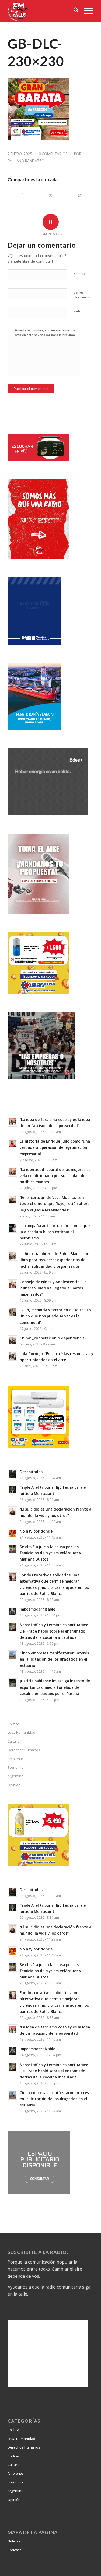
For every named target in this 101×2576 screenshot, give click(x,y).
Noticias (14, 2541)
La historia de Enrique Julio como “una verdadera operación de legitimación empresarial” (55, 1147)
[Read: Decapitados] (12, 1474)
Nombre (80, 274)
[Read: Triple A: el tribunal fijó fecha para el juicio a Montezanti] (12, 1490)
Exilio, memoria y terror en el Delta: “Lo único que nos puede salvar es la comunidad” (55, 1316)
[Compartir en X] (50, 195)
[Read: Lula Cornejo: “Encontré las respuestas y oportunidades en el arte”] (12, 1356)
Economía (15, 1767)
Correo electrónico (82, 295)
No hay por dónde (36, 1531)
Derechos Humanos (24, 1750)
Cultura (13, 1741)
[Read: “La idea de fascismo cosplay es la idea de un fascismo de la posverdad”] (12, 1122)
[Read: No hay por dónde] (12, 1533)
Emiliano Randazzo (26, 161)
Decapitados (31, 1472)
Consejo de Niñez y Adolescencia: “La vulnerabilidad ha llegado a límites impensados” (53, 1288)
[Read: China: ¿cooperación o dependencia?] (12, 1340)
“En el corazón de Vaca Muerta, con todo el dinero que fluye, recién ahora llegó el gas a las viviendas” (55, 1204)
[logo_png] (42, 11)
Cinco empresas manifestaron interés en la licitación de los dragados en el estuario (54, 1659)
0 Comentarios (53, 154)
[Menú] (86, 11)
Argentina (15, 1776)
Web (77, 311)
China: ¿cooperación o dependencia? (53, 1338)
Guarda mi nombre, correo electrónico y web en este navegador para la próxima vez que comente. (45, 335)
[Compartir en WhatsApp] (79, 195)
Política (13, 1724)
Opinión (14, 2500)
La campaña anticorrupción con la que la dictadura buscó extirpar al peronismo (55, 1232)
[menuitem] (73, 11)
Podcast (14, 2456)
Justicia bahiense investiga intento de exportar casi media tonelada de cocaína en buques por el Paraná (55, 1687)
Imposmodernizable (37, 1609)
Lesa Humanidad (21, 1732)
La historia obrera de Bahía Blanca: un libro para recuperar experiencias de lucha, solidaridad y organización (55, 1260)
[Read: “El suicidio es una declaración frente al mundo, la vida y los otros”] (12, 1511)
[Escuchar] (39, 459)
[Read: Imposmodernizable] (12, 1611)
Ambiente (15, 1759)
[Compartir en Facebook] (22, 195)
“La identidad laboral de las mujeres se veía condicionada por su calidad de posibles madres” (55, 1176)
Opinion (14, 1785)
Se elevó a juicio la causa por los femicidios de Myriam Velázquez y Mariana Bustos (50, 1553)
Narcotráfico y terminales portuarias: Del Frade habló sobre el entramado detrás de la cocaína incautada (54, 1631)
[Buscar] (73, 11)
